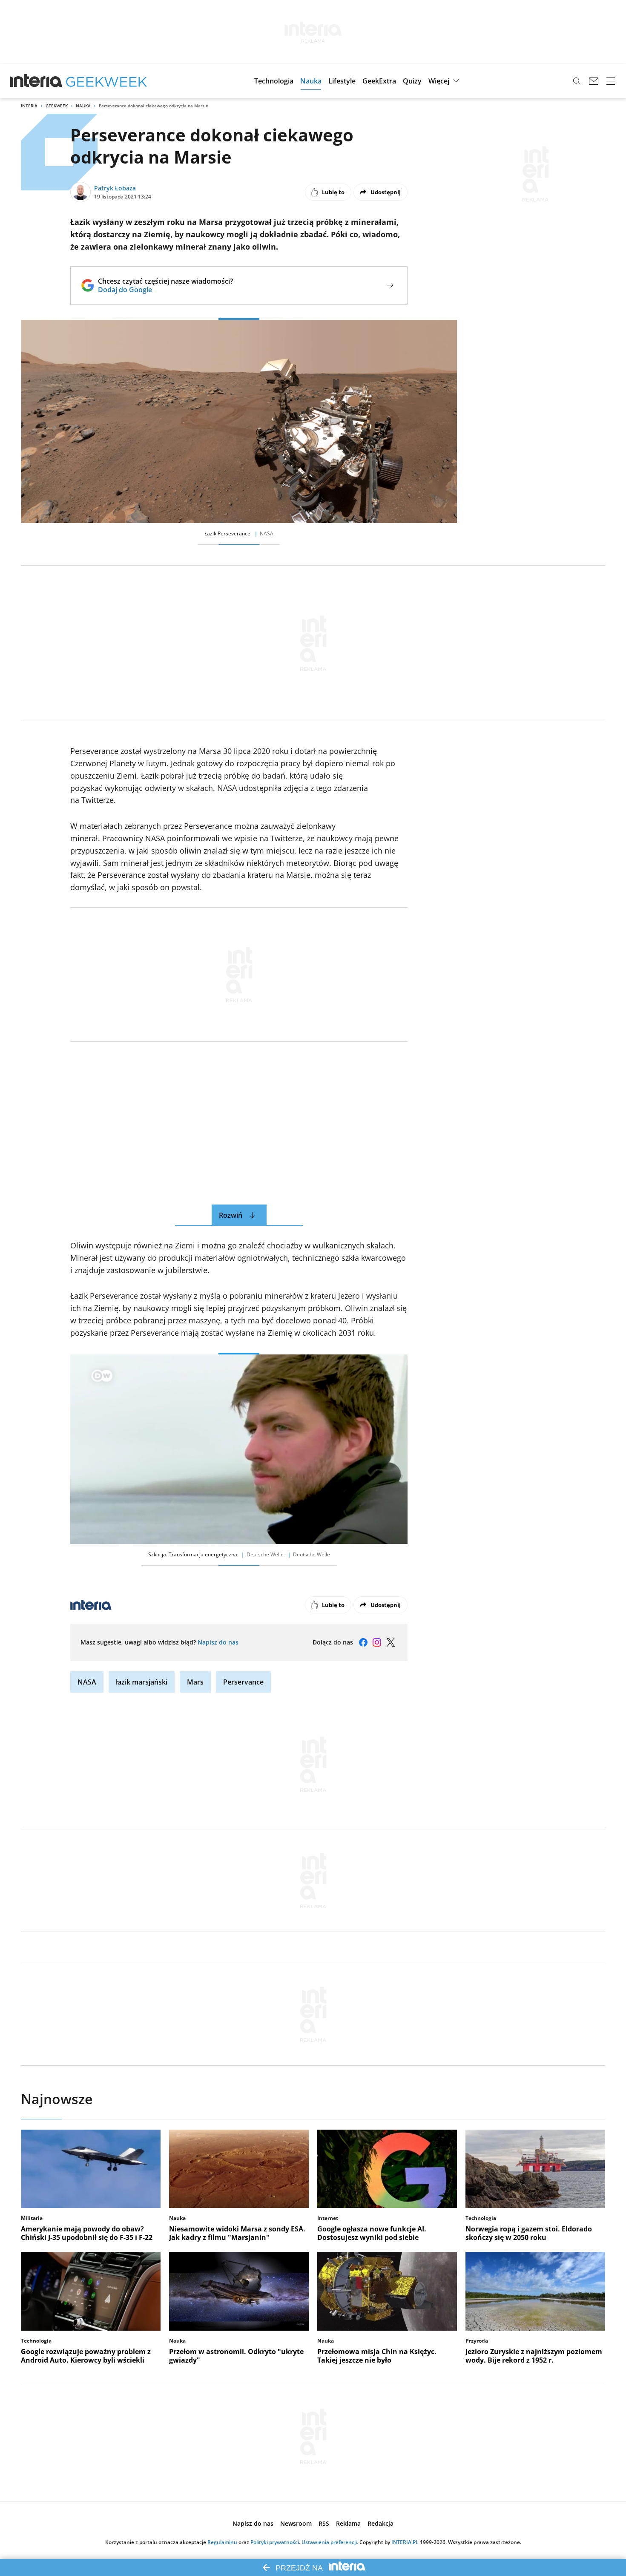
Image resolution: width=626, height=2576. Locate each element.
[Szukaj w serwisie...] (577, 81)
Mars (195, 1682)
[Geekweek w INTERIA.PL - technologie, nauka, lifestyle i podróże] (106, 81)
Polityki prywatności (275, 2542)
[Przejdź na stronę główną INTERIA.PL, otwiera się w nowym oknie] (36, 81)
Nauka (83, 106)
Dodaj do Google (165, 290)
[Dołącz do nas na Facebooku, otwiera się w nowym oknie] (363, 1642)
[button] (274, 81)
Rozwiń (231, 1215)
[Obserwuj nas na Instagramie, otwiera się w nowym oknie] (377, 1642)
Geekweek (57, 106)
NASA (87, 1682)
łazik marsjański (142, 1682)
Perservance (243, 1682)
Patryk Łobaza (115, 188)
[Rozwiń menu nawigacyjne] (611, 81)
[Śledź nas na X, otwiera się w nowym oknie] (391, 1642)
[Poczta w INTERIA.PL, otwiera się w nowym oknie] (594, 81)
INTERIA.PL (405, 2542)
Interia (29, 106)
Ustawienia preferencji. (330, 2542)
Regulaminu (222, 2542)
